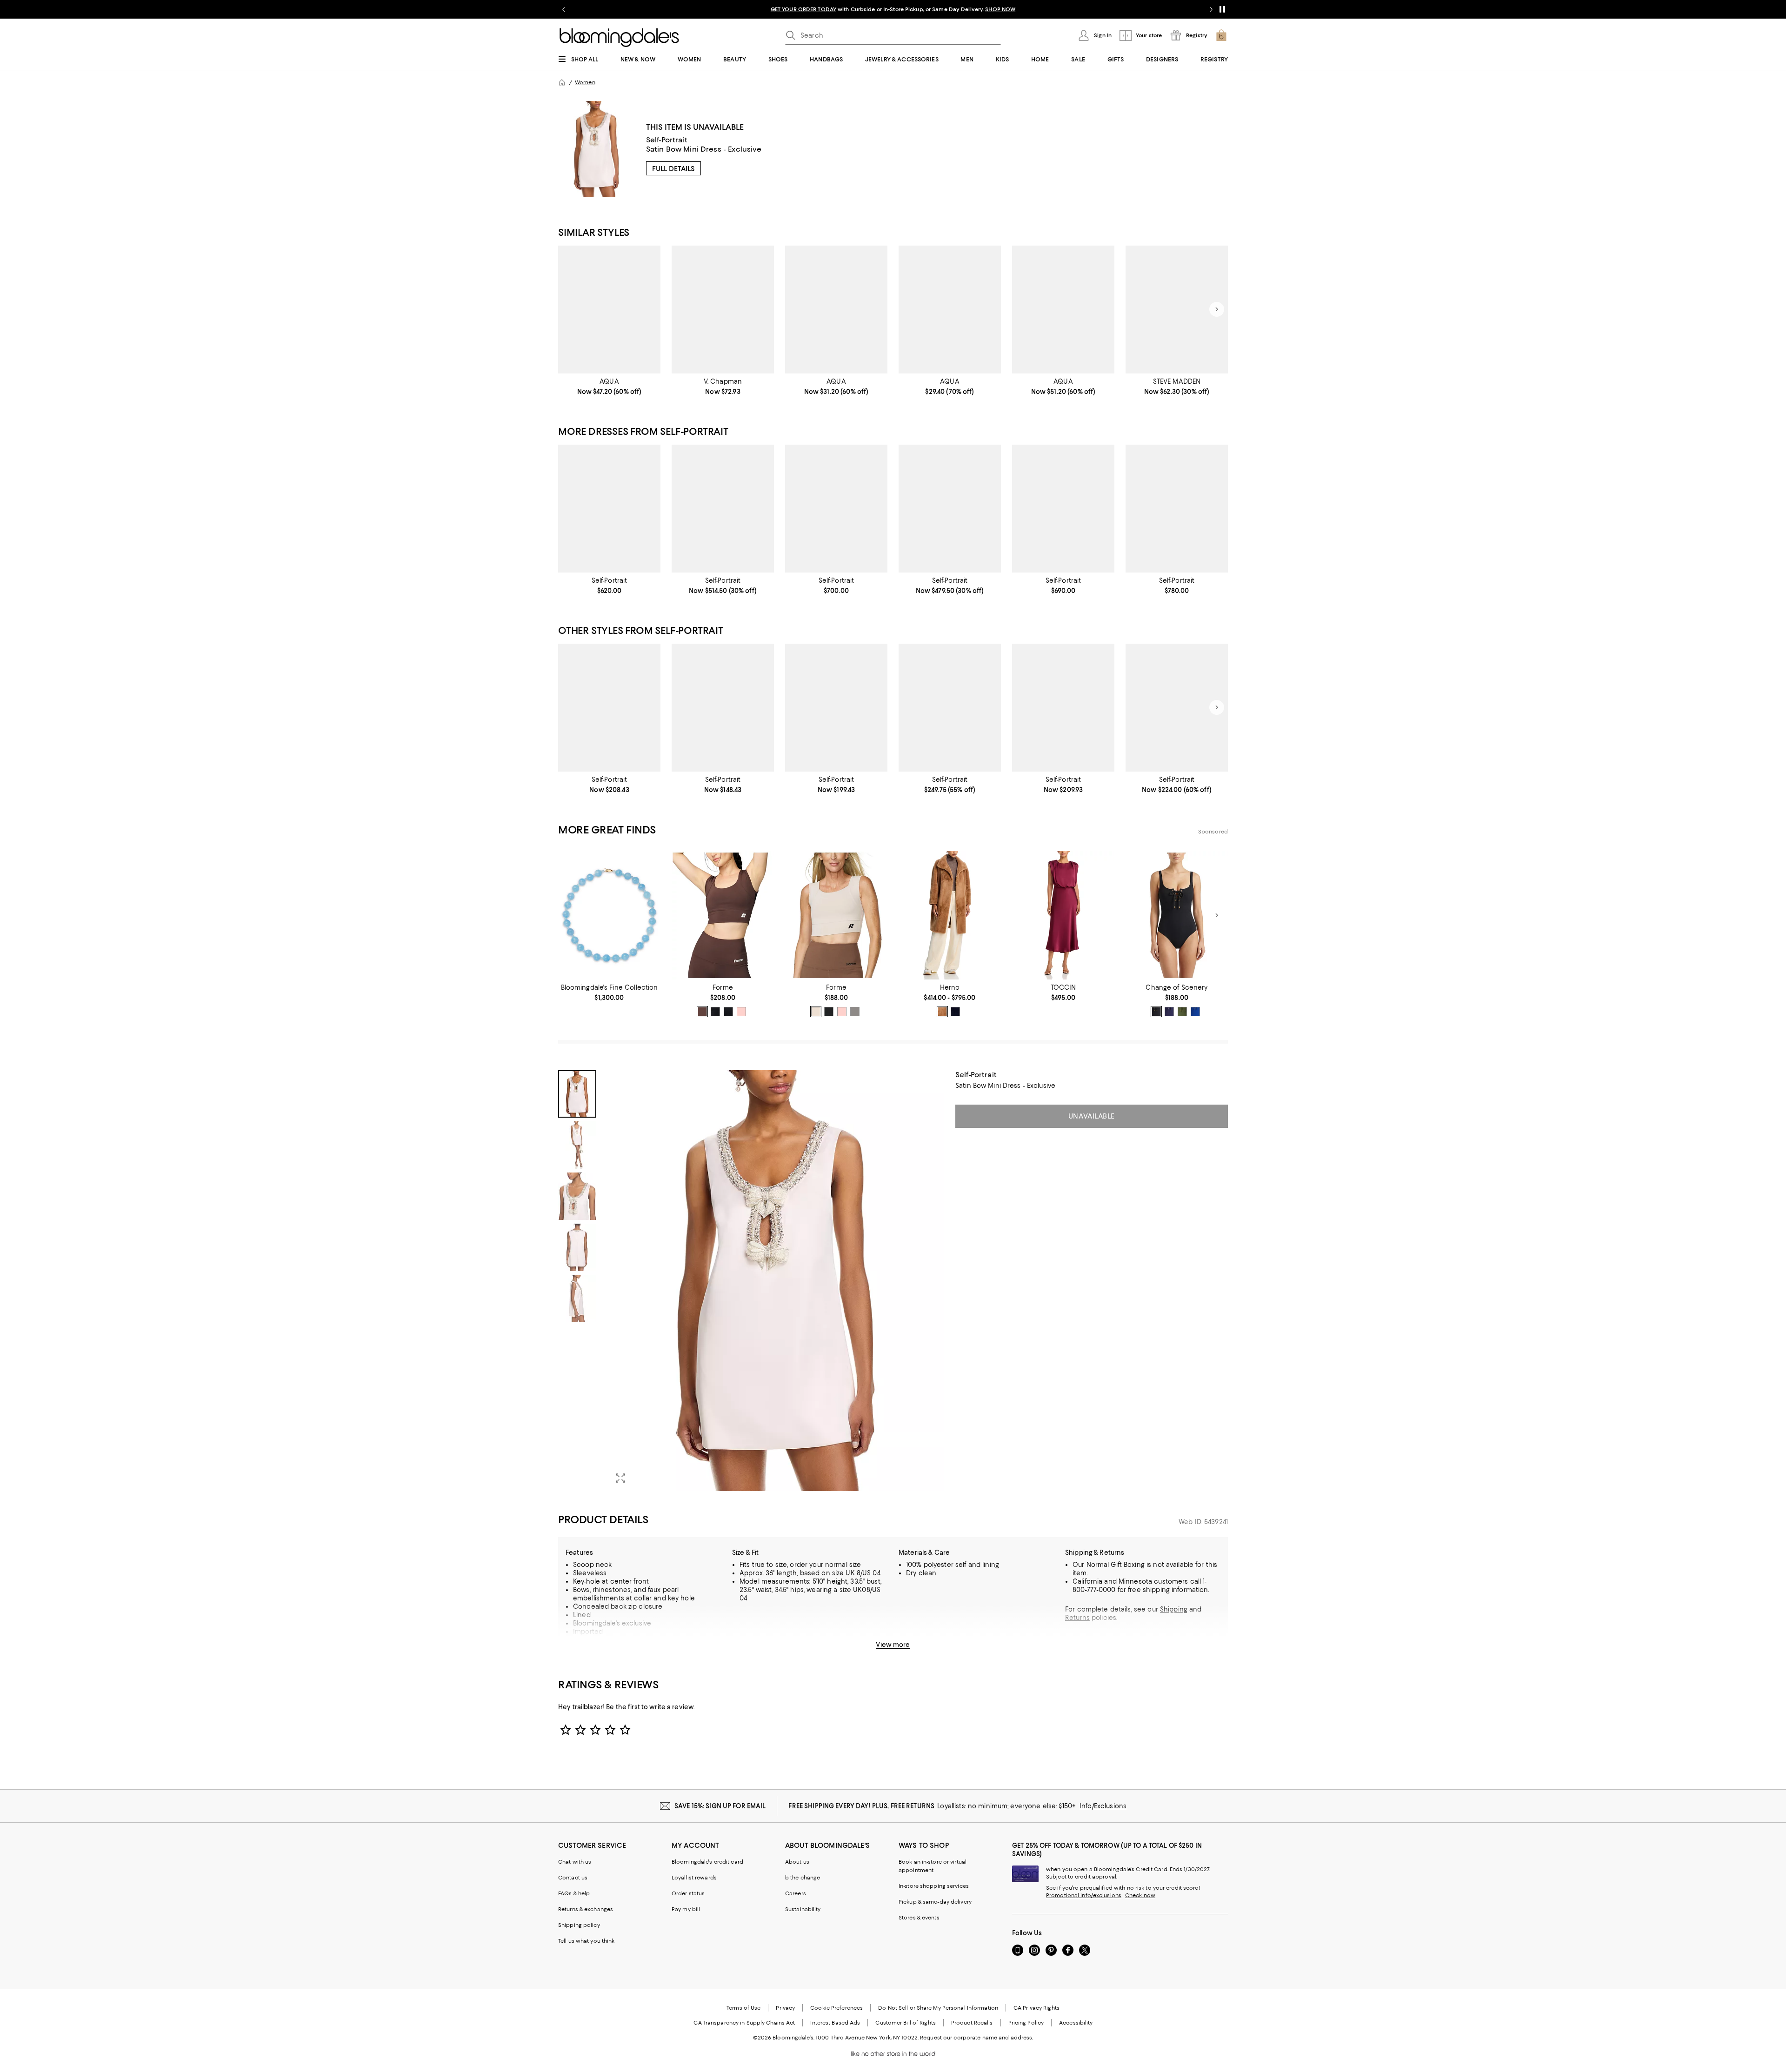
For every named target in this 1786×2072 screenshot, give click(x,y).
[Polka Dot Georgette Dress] (950, 509)
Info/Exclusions (1103, 1806)
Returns (1077, 1618)
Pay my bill (686, 1909)
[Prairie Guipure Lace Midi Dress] (723, 708)
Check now (1140, 1895)
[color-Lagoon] (715, 1012)
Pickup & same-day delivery (935, 1902)
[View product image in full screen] (620, 1478)
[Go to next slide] (1211, 9)
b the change (803, 1878)
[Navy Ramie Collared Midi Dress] (1063, 509)
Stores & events (919, 1918)
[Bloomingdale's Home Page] (619, 38)
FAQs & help (574, 1893)
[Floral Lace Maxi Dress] (1063, 708)
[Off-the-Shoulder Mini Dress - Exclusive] (836, 310)
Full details (673, 169)
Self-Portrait (667, 140)
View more (893, 1645)
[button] (751, 1281)
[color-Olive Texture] (1182, 1012)
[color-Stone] (855, 1012)
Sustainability (803, 1909)
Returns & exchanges (586, 1909)
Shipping (1174, 1609)
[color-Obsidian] (728, 1012)
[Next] (1217, 309)
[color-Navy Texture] (1169, 1012)
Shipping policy (579, 1925)
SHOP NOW (1000, 9)
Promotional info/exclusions (1084, 1895)
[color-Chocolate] (702, 1012)
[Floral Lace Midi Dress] (723, 509)
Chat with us (575, 1862)
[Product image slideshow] (776, 1281)
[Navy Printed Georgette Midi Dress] (1177, 509)
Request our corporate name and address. (976, 2038)
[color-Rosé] (842, 1012)
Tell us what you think (586, 1941)
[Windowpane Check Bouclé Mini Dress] (609, 708)
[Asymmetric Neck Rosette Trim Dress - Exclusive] (1063, 310)
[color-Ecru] (816, 1012)
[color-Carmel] (942, 1012)
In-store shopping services (934, 1886)
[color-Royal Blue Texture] (1195, 1012)
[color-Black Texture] (1156, 1012)
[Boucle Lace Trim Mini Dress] (609, 509)
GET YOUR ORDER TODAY (803, 9)
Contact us (573, 1878)
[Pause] (1222, 9)
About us (797, 1862)
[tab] (577, 1094)
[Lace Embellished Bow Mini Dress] (950, 708)
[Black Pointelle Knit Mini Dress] (1177, 708)
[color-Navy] (955, 1012)
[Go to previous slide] (564, 9)
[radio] (702, 1012)
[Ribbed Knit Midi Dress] (836, 708)
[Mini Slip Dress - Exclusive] (950, 310)
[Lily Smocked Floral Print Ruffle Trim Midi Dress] (723, 310)
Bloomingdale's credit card (707, 1862)
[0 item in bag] (1221, 35)
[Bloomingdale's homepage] (562, 82)
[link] (609, 386)
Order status (688, 1893)
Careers (796, 1893)
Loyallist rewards (694, 1878)
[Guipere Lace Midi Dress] (836, 509)
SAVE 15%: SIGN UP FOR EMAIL (720, 1806)
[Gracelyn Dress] (1177, 310)
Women (585, 82)
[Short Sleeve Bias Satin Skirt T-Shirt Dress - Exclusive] (609, 310)
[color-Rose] (741, 1012)
